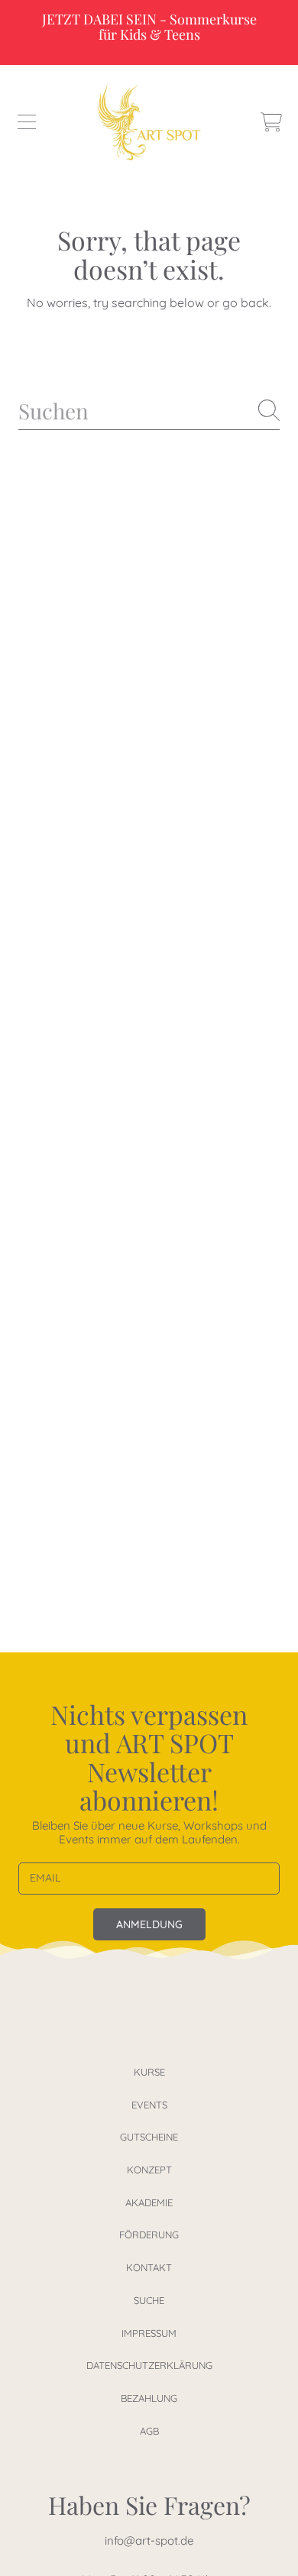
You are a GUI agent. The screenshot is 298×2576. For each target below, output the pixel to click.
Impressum (149, 2333)
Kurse (149, 2072)
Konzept (149, 2170)
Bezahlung (149, 2398)
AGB (149, 2431)
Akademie (149, 2202)
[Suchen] (269, 410)
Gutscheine (149, 2137)
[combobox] (149, 411)
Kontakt (149, 2267)
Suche (149, 2300)
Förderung (149, 2235)
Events (149, 2105)
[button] (27, 122)
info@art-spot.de (149, 2540)
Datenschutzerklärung (149, 2365)
